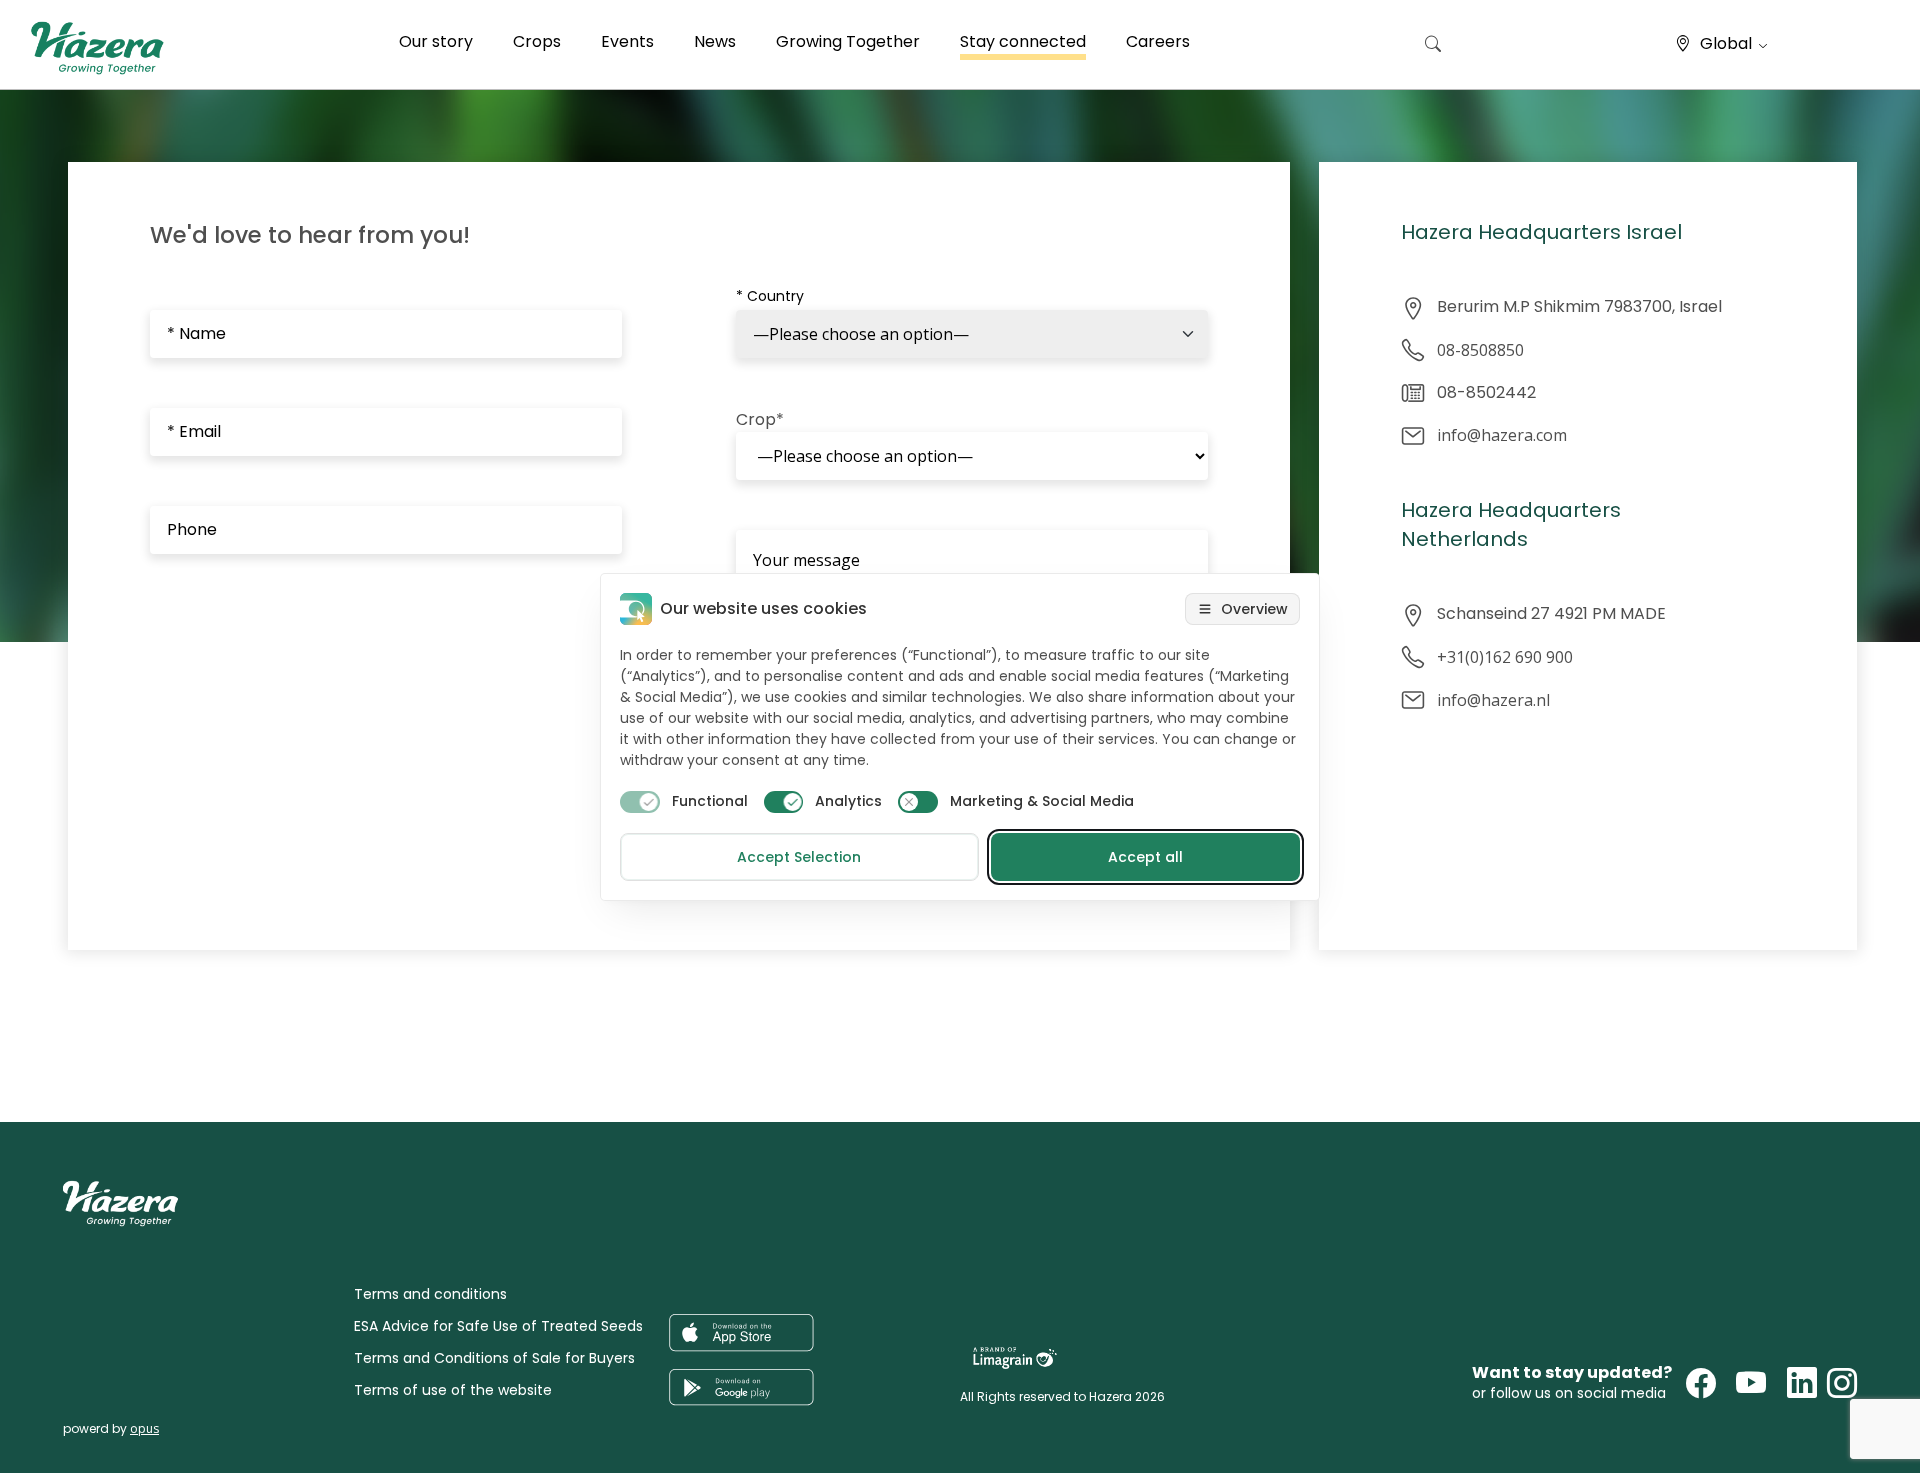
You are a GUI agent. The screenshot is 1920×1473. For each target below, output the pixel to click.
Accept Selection (799, 857)
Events (627, 41)
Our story (436, 41)
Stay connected (1023, 41)
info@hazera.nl (1493, 700)
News (715, 41)
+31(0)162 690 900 (1505, 657)
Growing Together (848, 41)
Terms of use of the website (453, 1390)
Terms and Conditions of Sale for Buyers (494, 1358)
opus (144, 1428)
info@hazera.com (1502, 435)
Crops (537, 41)
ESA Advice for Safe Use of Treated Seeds (498, 1326)
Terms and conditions (430, 1294)
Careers (1158, 41)
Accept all (1145, 857)
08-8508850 (1480, 350)
